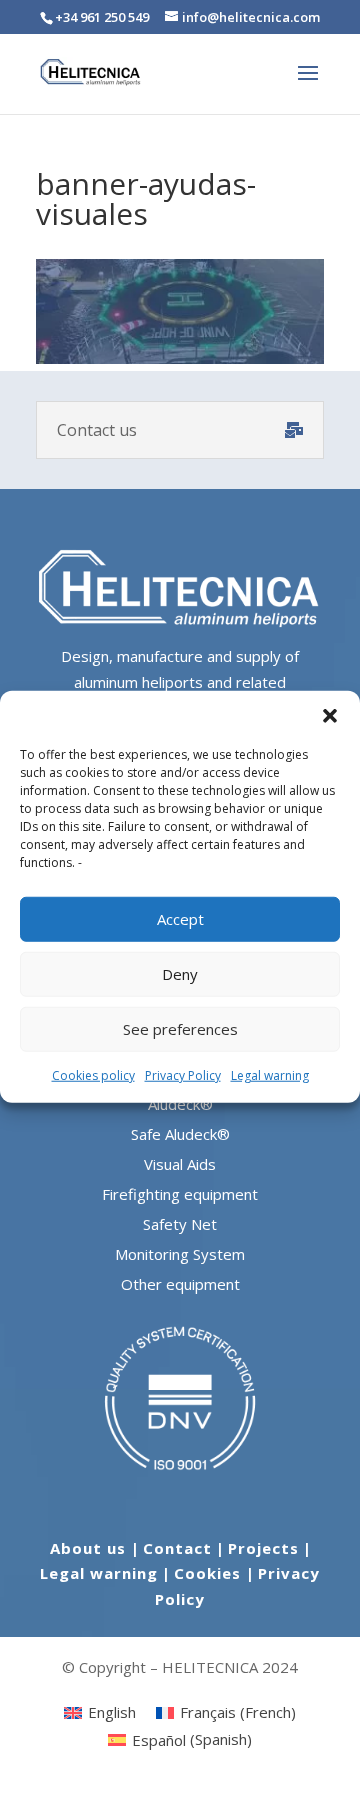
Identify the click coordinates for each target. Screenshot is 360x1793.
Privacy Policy (183, 1074)
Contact (177, 1548)
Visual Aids (180, 1164)
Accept (180, 919)
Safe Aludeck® (180, 1134)
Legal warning (270, 1074)
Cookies (210, 1573)
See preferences (180, 1029)
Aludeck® (180, 1104)
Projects (263, 1548)
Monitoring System (180, 1254)
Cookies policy (93, 1074)
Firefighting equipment (180, 1194)
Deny (180, 974)
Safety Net (180, 1224)
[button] (330, 715)
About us (90, 1548)
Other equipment (180, 1284)
